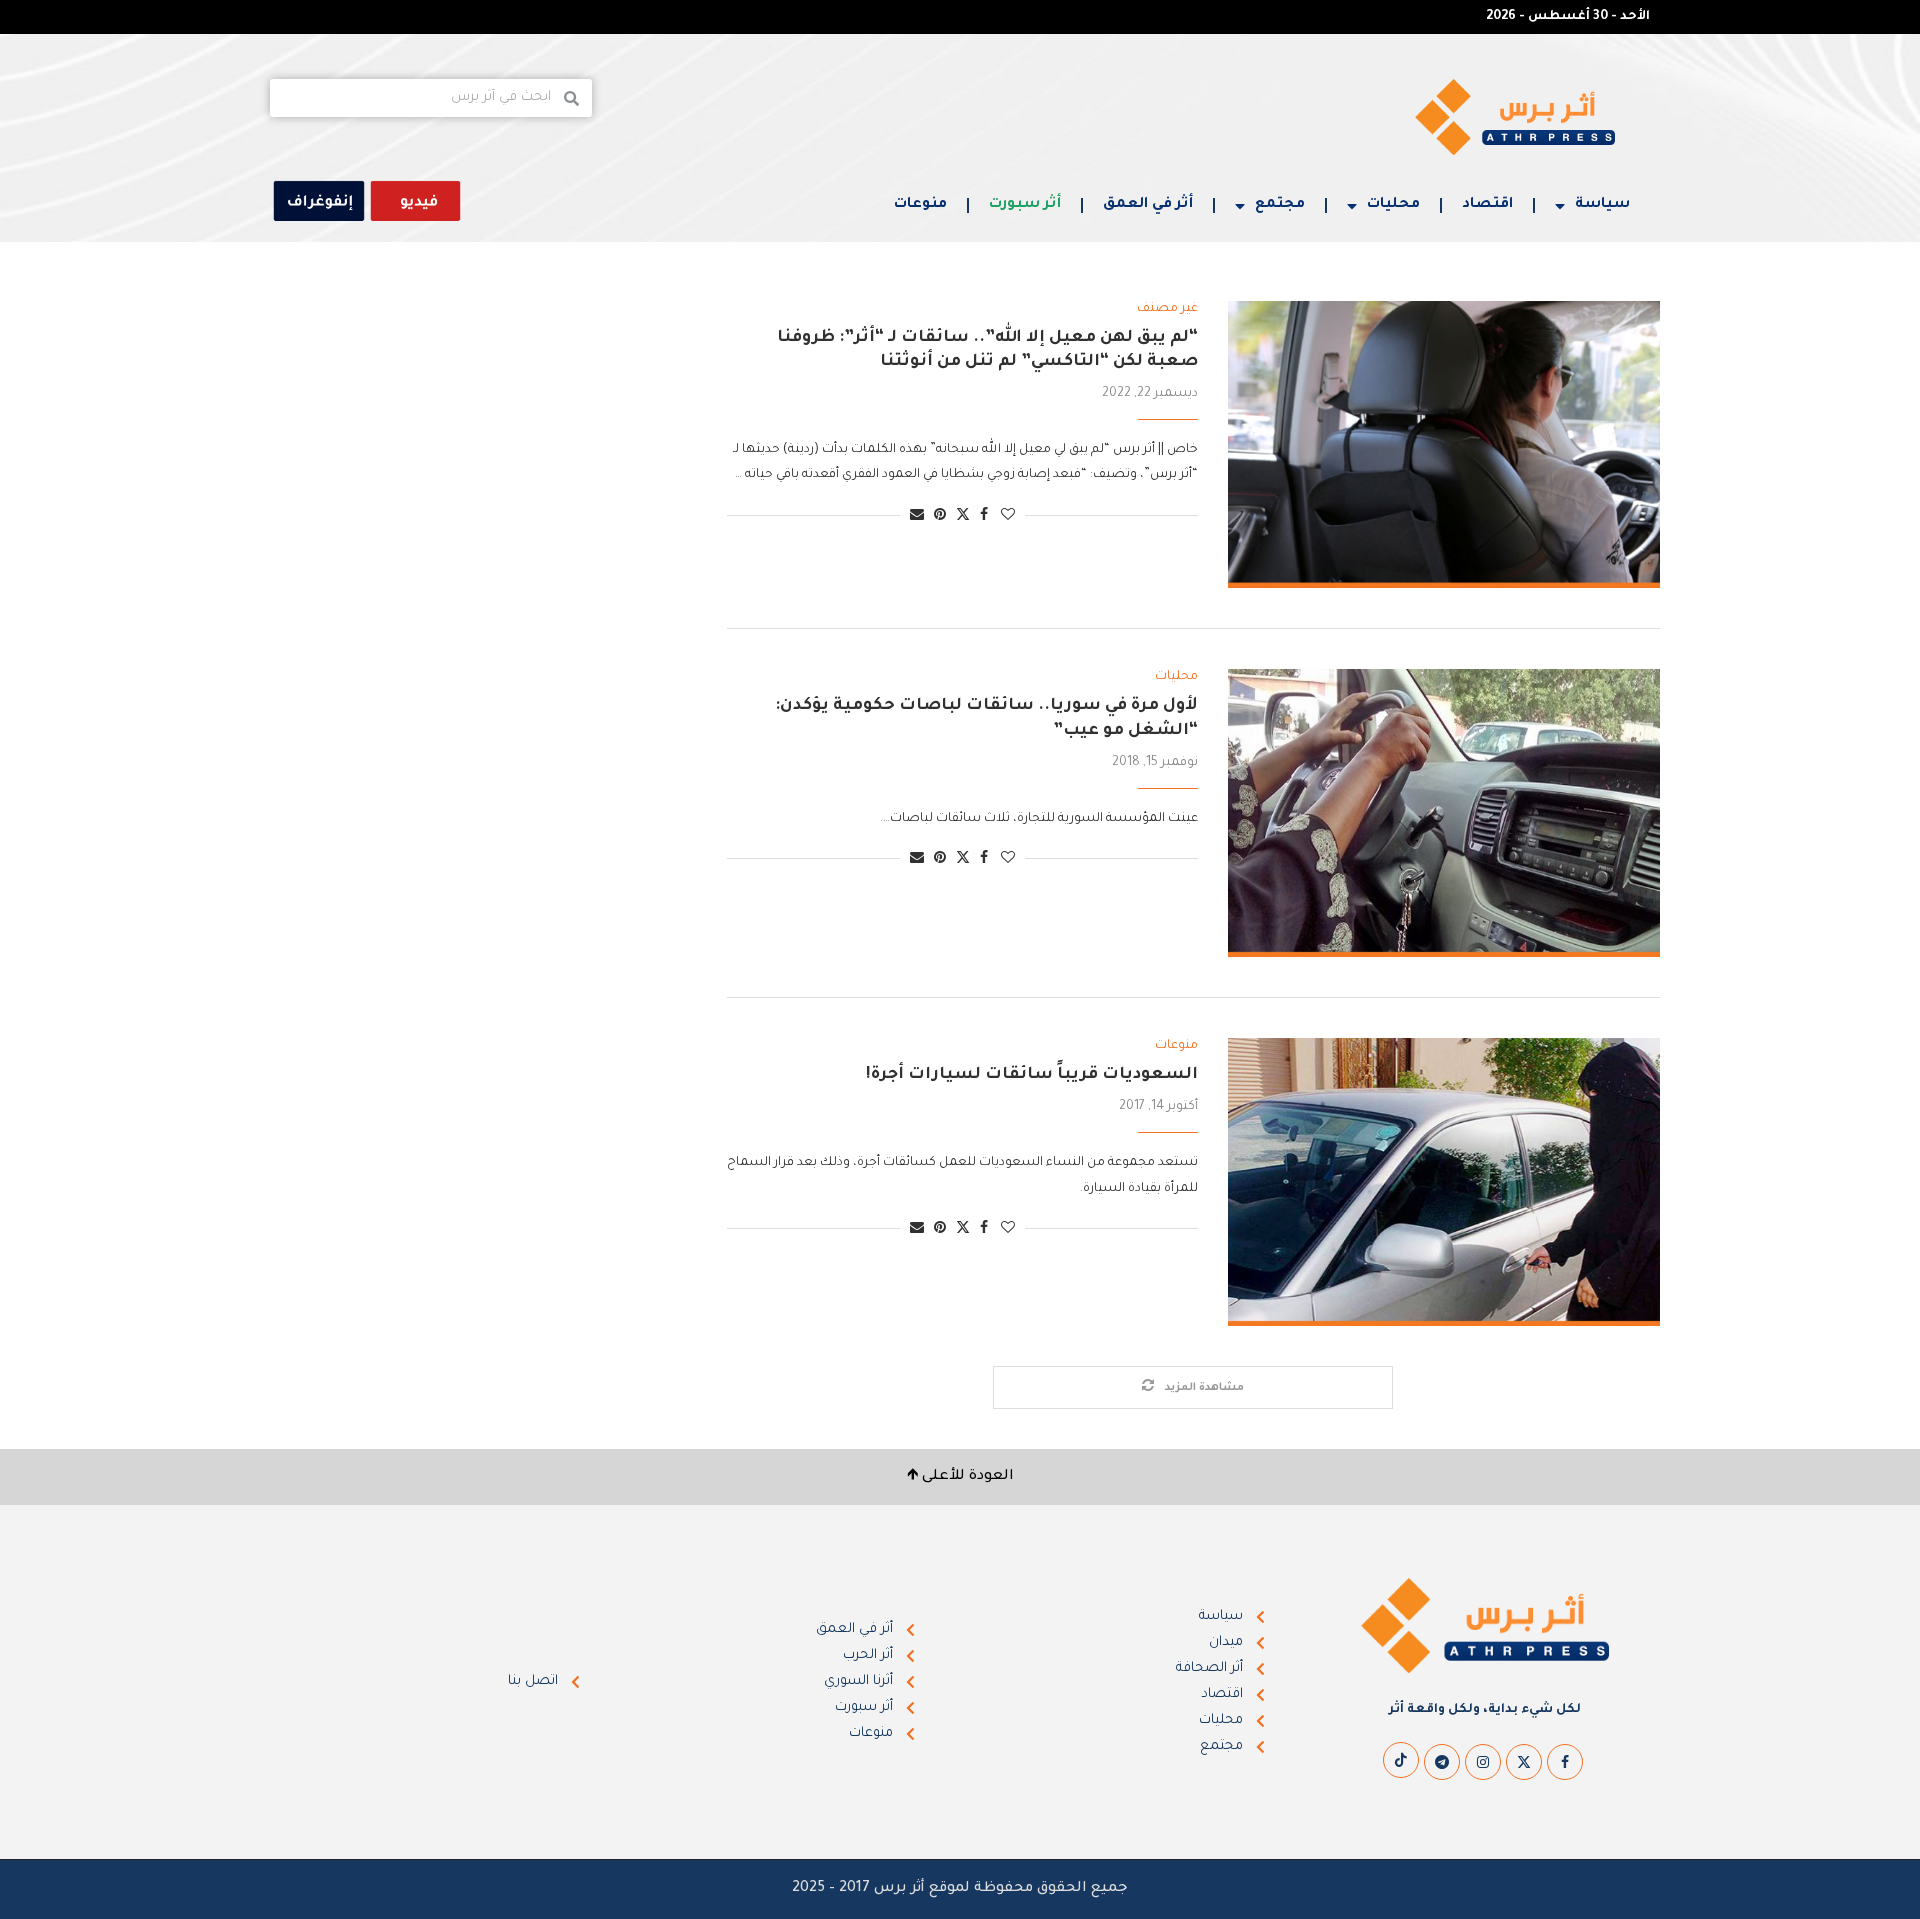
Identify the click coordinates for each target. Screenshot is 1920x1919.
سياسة (1602, 205)
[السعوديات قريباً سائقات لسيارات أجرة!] (1444, 1182)
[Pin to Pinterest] (940, 516)
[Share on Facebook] (984, 516)
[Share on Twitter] (963, 515)
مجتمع (1280, 205)
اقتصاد (1487, 205)
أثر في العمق (1148, 205)
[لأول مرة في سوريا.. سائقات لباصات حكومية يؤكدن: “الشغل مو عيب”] (1444, 813)
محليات (1393, 205)
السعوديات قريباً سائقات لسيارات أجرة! (1032, 1075)
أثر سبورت (1025, 205)
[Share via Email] (917, 516)
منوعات (920, 205)
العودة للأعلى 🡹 (960, 1477)
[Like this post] (1008, 516)
